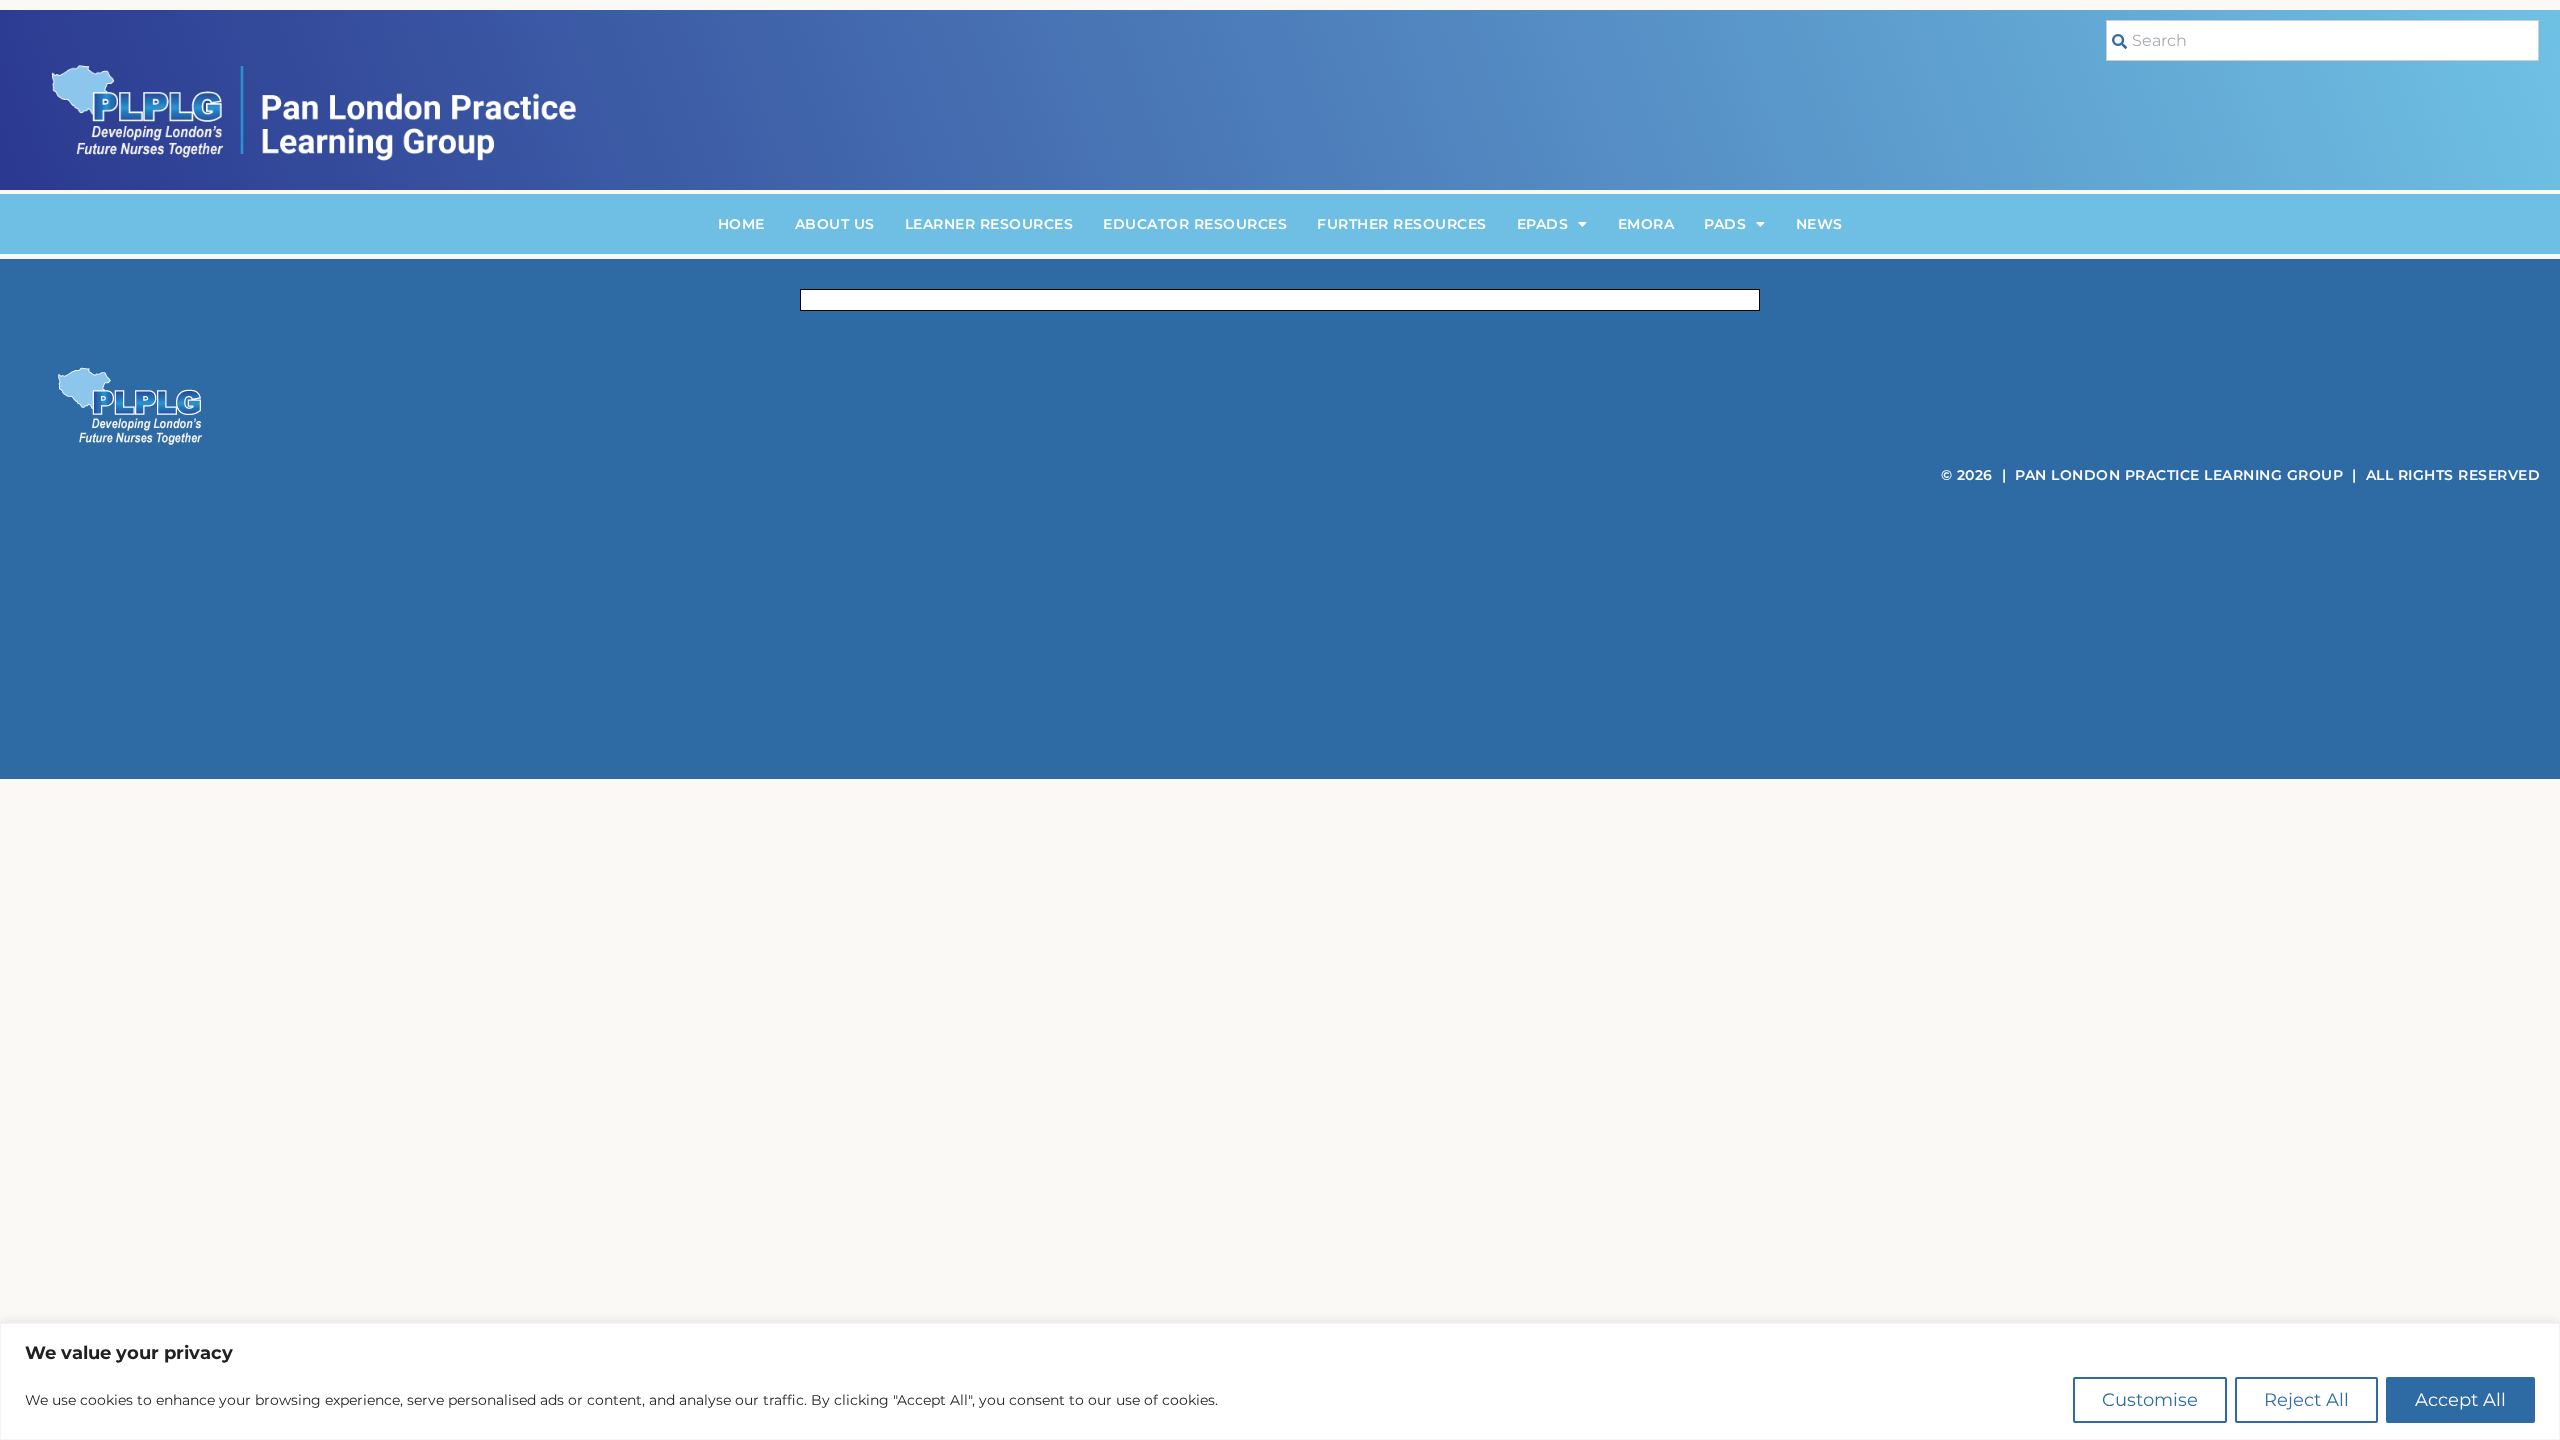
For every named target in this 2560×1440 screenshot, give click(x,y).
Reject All (2306, 1400)
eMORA (1646, 224)
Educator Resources (1195, 224)
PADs (1725, 224)
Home (741, 224)
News (1819, 224)
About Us (835, 224)
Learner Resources (989, 224)
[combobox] (2322, 40)
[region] (1280, 1381)
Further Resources (1402, 224)
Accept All (2460, 1400)
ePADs (1543, 224)
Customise (2150, 1400)
